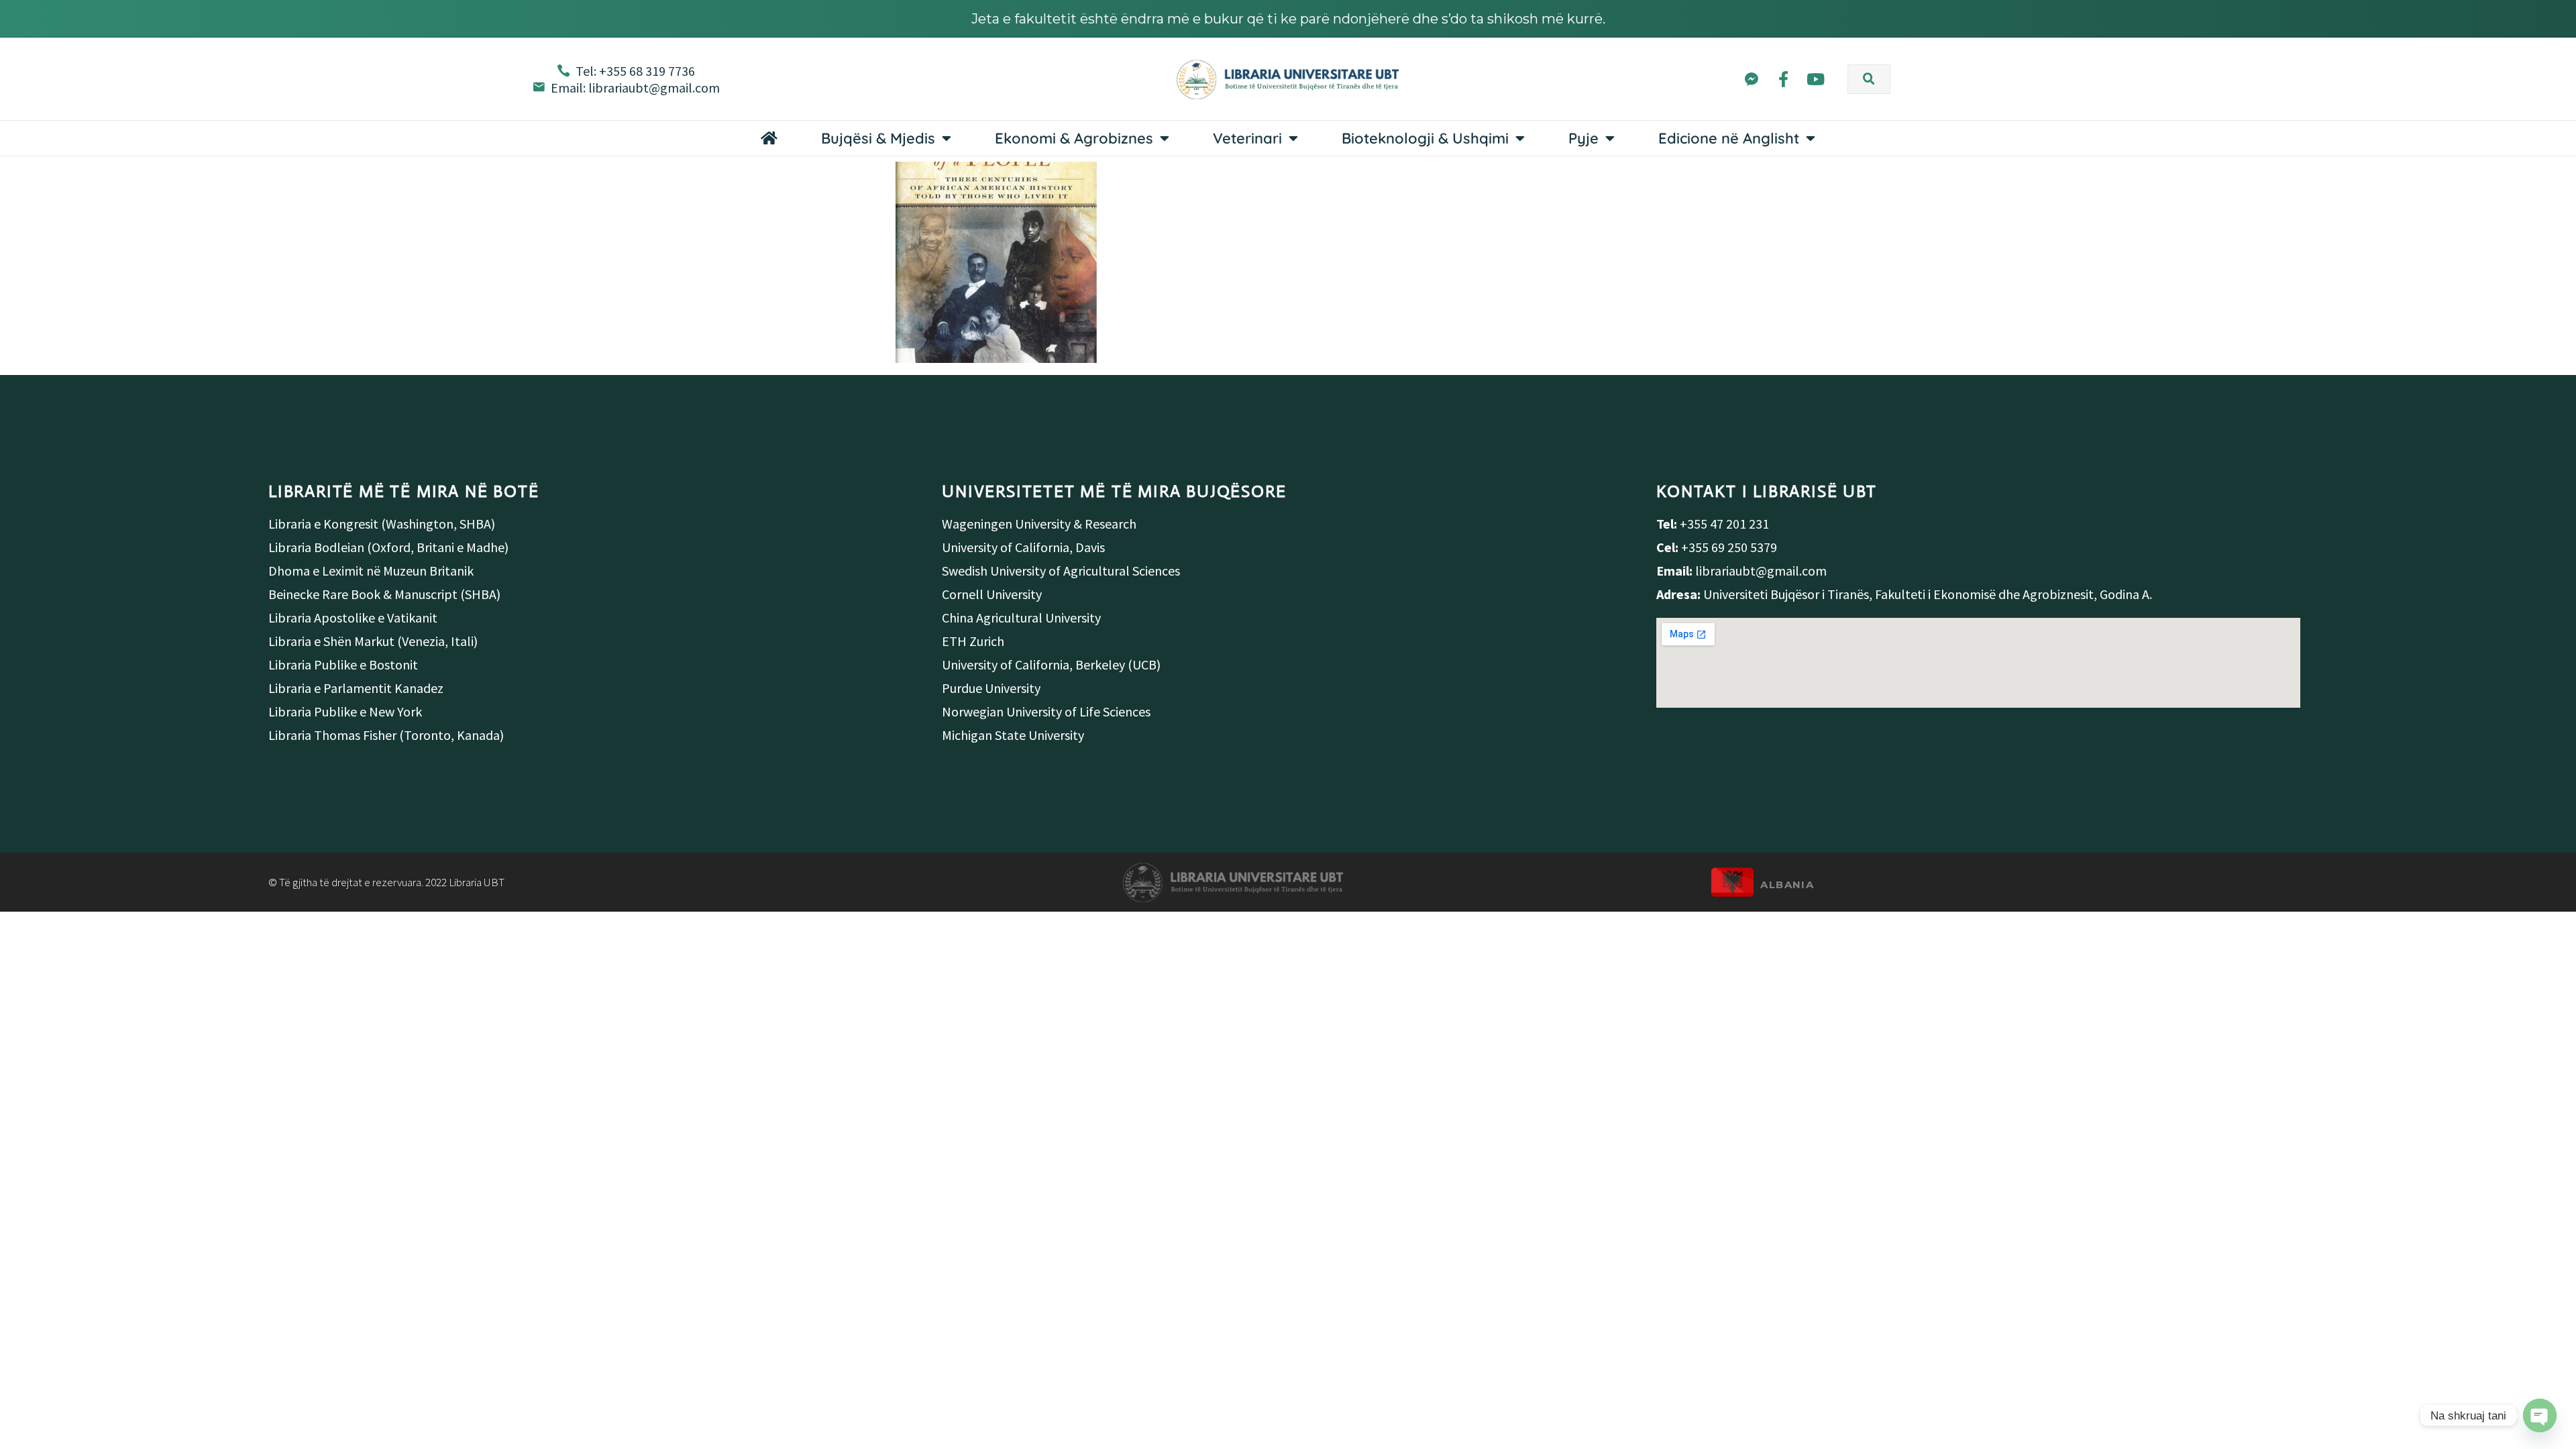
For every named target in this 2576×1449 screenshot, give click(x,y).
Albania (1787, 884)
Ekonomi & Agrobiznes (1074, 138)
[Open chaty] (2540, 1415)
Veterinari (1247, 138)
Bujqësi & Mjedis (878, 138)
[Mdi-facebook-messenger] (1751, 79)
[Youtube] (1816, 79)
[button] (1869, 79)
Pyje (1584, 138)
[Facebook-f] (1783, 79)
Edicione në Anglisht (1729, 138)
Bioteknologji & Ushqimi (1425, 138)
